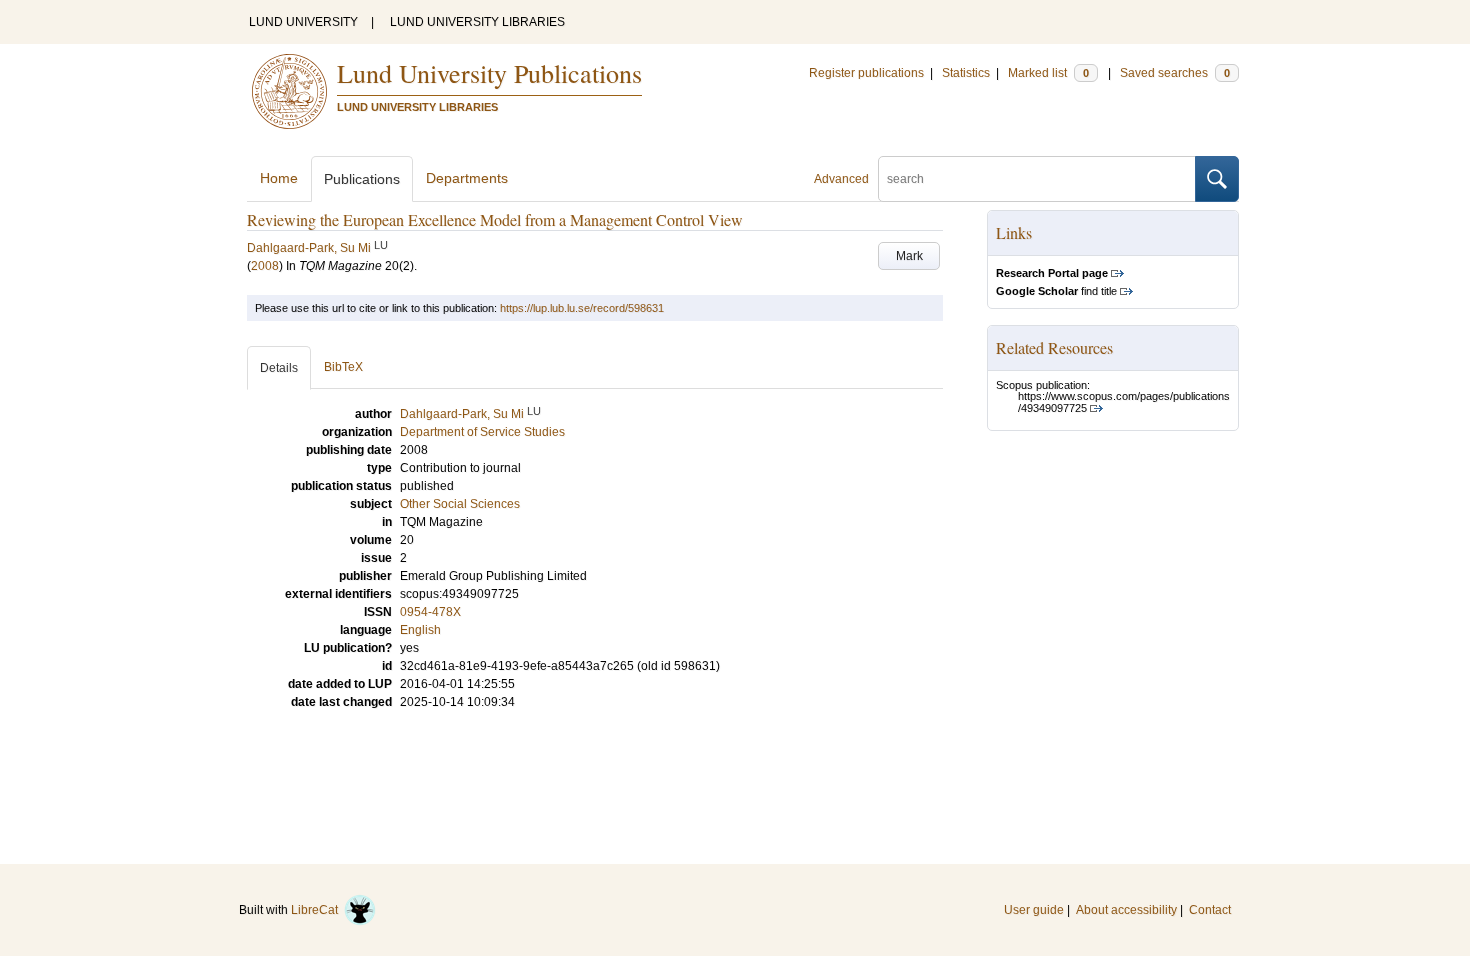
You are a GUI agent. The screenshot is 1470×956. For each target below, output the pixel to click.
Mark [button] (909, 256)
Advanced (841, 179)
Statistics (966, 73)
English (420, 630)
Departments (467, 178)
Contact (1210, 910)
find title (1056, 291)
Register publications (866, 73)
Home (279, 178)
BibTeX (343, 367)
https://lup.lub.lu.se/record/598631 (582, 308)
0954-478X (430, 612)
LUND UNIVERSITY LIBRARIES (477, 22)
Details (279, 368)
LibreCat (317, 910)
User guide (1034, 910)
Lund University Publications (489, 73)
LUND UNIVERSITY (303, 22)
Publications (362, 179)
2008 (265, 266)
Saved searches (1175, 73)
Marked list (1048, 73)
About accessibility (1126, 910)
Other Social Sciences (460, 504)
